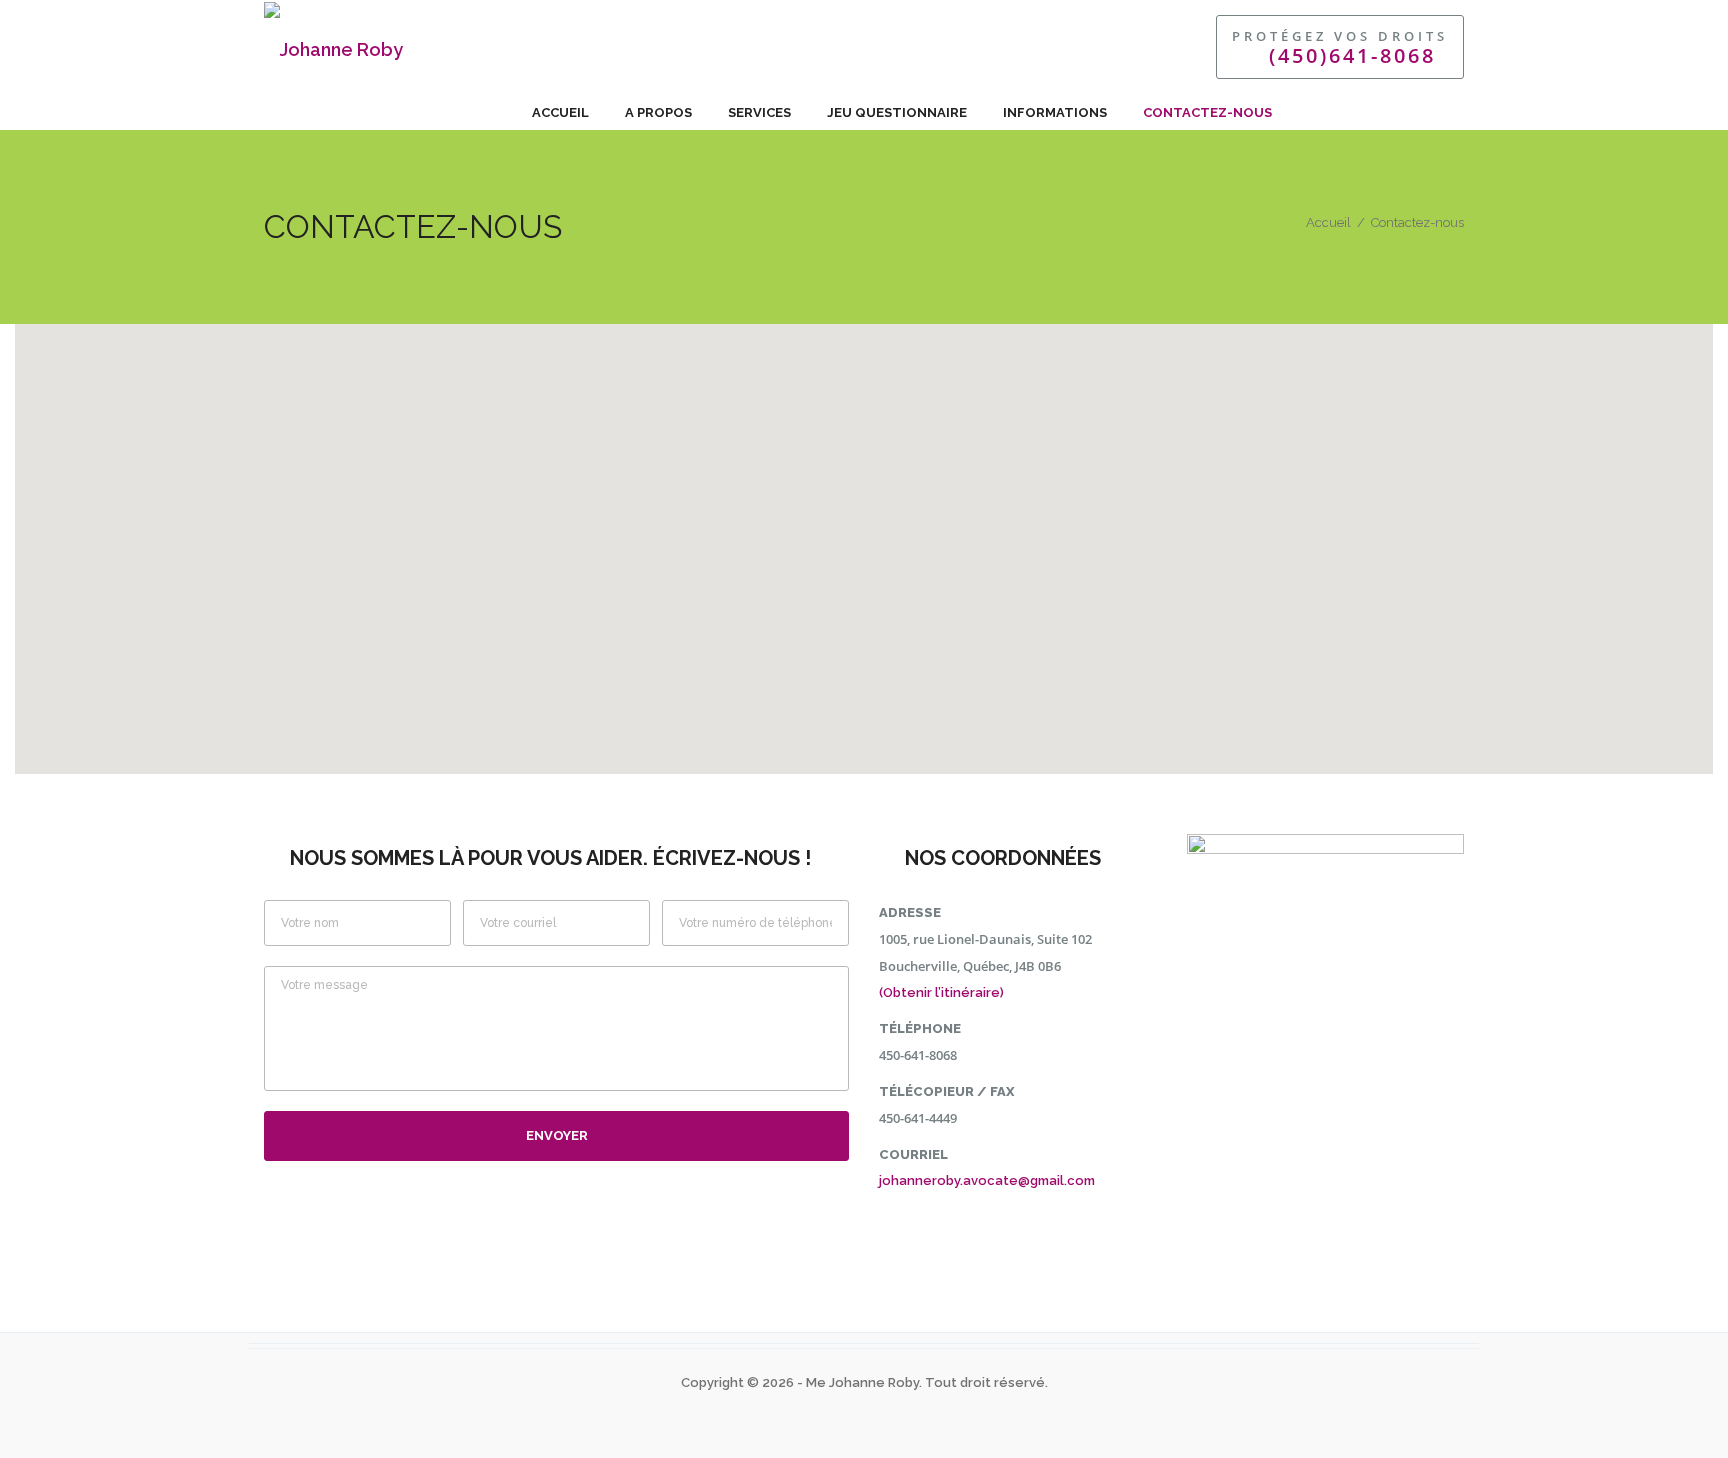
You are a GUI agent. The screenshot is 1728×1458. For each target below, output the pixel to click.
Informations (1055, 112)
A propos (658, 112)
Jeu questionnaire (897, 112)
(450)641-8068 (1352, 55)
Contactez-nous (1207, 112)
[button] (864, 537)
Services (759, 112)
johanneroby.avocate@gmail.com (987, 1180)
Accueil (560, 112)
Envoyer (557, 1135)
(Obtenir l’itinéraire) (941, 992)
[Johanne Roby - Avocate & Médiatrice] (589, 47)
